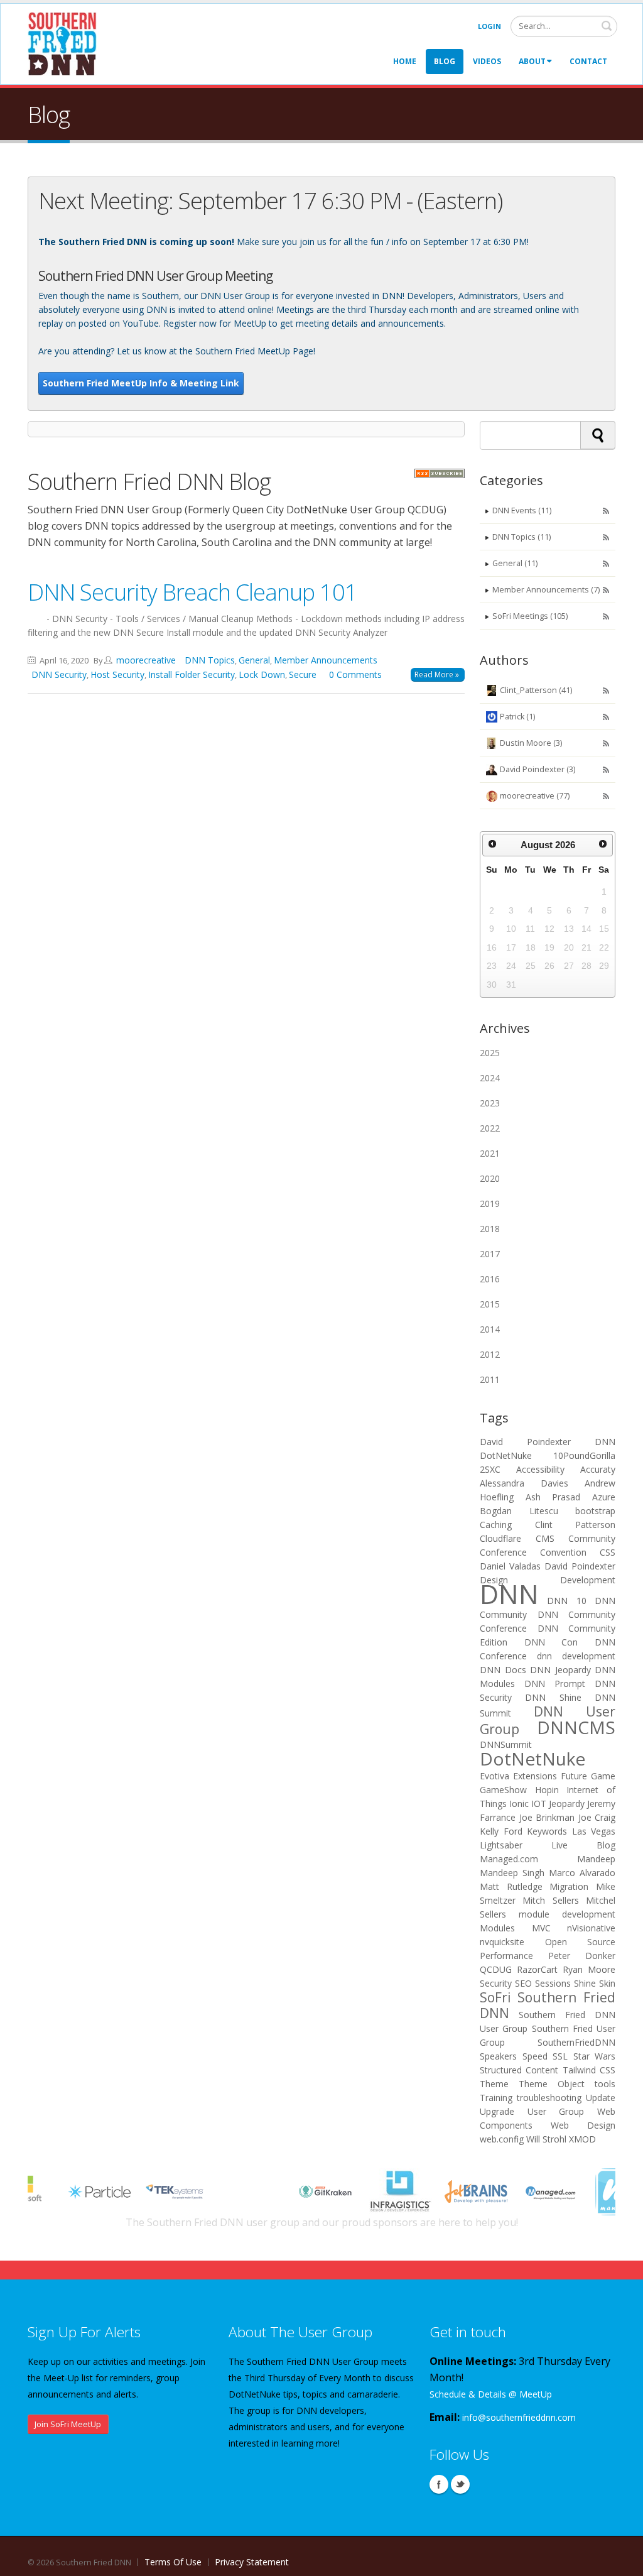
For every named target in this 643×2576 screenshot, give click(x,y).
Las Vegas (594, 1831)
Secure (303, 674)
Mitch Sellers (550, 1900)
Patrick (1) (517, 717)
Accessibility (540, 1469)
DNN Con (551, 1642)
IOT (539, 1804)
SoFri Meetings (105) (530, 616)
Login (489, 26)
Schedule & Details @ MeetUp (491, 2394)
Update (601, 2098)
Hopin (547, 1790)
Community (592, 1538)
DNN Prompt (555, 1684)
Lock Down (262, 674)
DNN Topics (210, 660)
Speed (535, 2056)
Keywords (547, 1831)
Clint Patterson (575, 1525)
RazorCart (537, 1969)
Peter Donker (582, 1956)
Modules (497, 1928)
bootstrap (595, 1511)
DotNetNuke (506, 1455)
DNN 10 (566, 1601)
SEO (523, 1983)
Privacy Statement (252, 2562)
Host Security (117, 674)
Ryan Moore (589, 1969)
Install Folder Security (192, 674)
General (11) (515, 563)
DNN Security (59, 674)
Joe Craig (597, 1817)
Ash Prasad (553, 1497)
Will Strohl (546, 2139)
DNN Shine (553, 1697)
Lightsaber (501, 1845)
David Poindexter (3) (538, 769)
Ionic (519, 1804)
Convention (563, 1552)
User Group (556, 2111)
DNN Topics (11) (521, 537)
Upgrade (497, 2111)
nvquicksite (502, 1942)
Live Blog (583, 1845)
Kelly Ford (501, 1831)
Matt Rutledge (511, 1886)
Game (603, 1776)
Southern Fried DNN (548, 2005)
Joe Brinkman (547, 1817)
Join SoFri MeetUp (68, 2424)
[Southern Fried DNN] (62, 43)
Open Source (581, 1942)
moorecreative (146, 660)
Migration (569, 1886)
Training (496, 2098)
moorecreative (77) (535, 796)
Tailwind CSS (589, 2070)
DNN (605, 1442)
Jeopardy (567, 1804)
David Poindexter (525, 1442)
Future (574, 1776)
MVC (541, 1928)
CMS (545, 1538)
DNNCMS (576, 1727)
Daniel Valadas (510, 1566)
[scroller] (621, 2561)
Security (496, 1983)
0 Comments (355, 674)
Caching (496, 1525)
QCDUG (496, 1969)
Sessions (553, 1983)
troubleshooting (549, 2098)
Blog (445, 61)
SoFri (495, 1997)
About (532, 61)
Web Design (583, 2125)
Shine (585, 1983)
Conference (503, 1552)
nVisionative (591, 1928)
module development (567, 1914)
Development (588, 1580)
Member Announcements (326, 660)
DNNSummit (506, 1744)
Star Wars (595, 2056)
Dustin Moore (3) (531, 743)
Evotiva (494, 1776)
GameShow (503, 1790)
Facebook (439, 2484)
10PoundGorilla (584, 1455)
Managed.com (509, 1859)
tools (605, 2084)
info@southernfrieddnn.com (519, 2417)
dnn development (576, 1656)
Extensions (535, 1776)
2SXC (490, 1469)
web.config (502, 2139)
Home (405, 61)
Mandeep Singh (512, 1873)
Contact (588, 61)
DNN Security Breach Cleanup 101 (192, 592)
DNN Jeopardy (560, 1670)
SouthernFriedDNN (576, 2042)
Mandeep (596, 1859)
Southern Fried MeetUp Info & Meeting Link (141, 383)
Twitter (460, 2484)
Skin (607, 1983)
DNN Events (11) (522, 510)
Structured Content (519, 2070)
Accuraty (598, 1469)
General (254, 660)
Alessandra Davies (524, 1483)
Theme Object (552, 2084)
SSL (560, 2056)
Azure (604, 1497)
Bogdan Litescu (519, 1511)
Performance (506, 1956)
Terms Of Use (173, 2562)
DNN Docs (503, 1670)
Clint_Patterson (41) (536, 690)
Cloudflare (500, 1538)
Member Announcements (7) (546, 590)
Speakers (498, 2056)
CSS (608, 1552)
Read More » (437, 674)
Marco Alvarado (582, 1873)
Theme (494, 2084)
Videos (487, 61)
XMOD (582, 2139)
